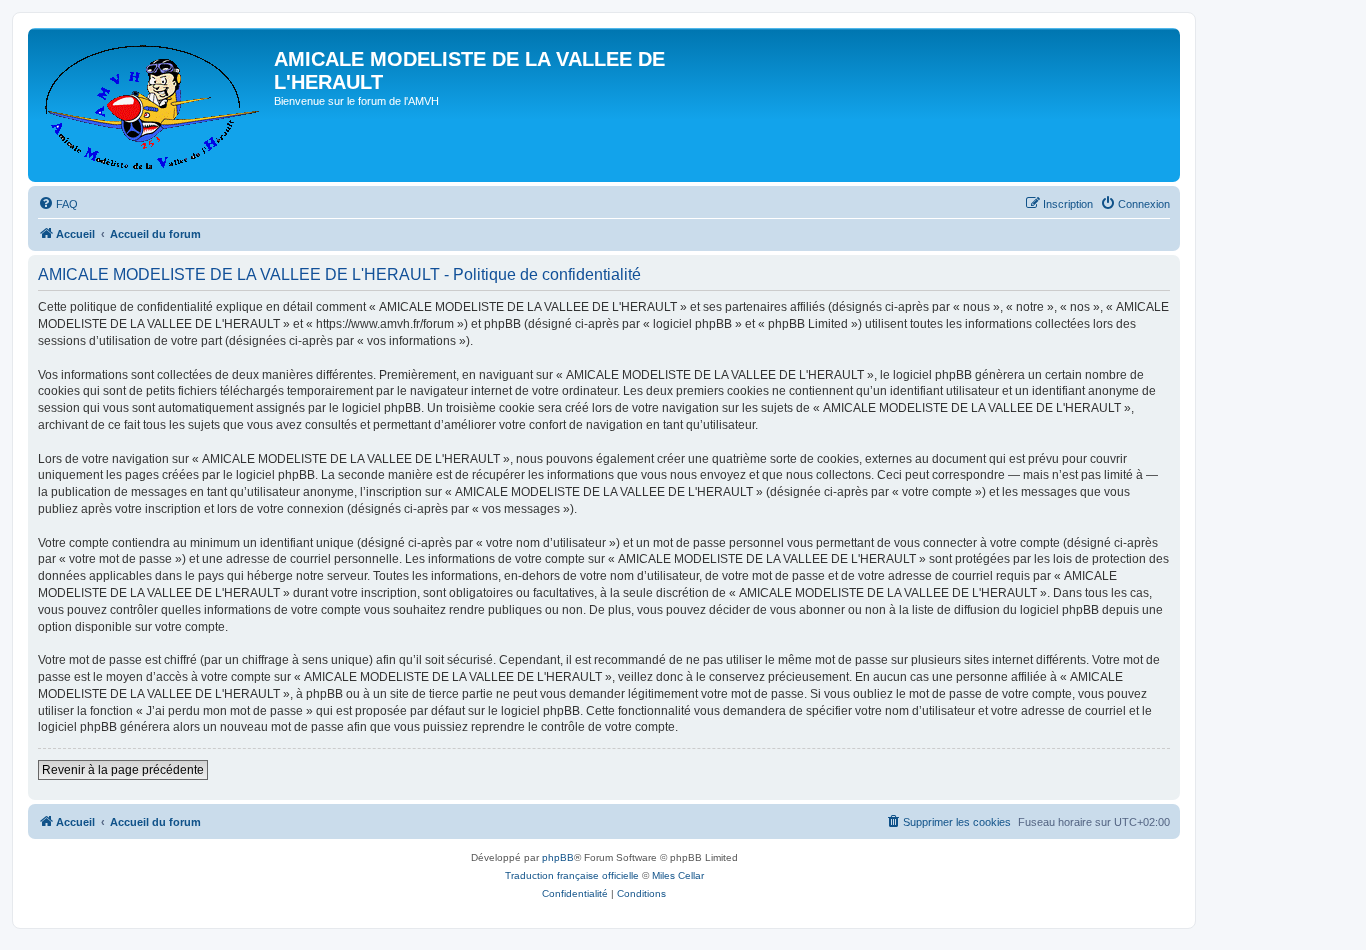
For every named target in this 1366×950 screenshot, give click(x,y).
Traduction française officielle (572, 875)
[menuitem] (58, 204)
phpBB (558, 857)
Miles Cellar (678, 875)
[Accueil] (153, 105)
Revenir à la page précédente (123, 770)
